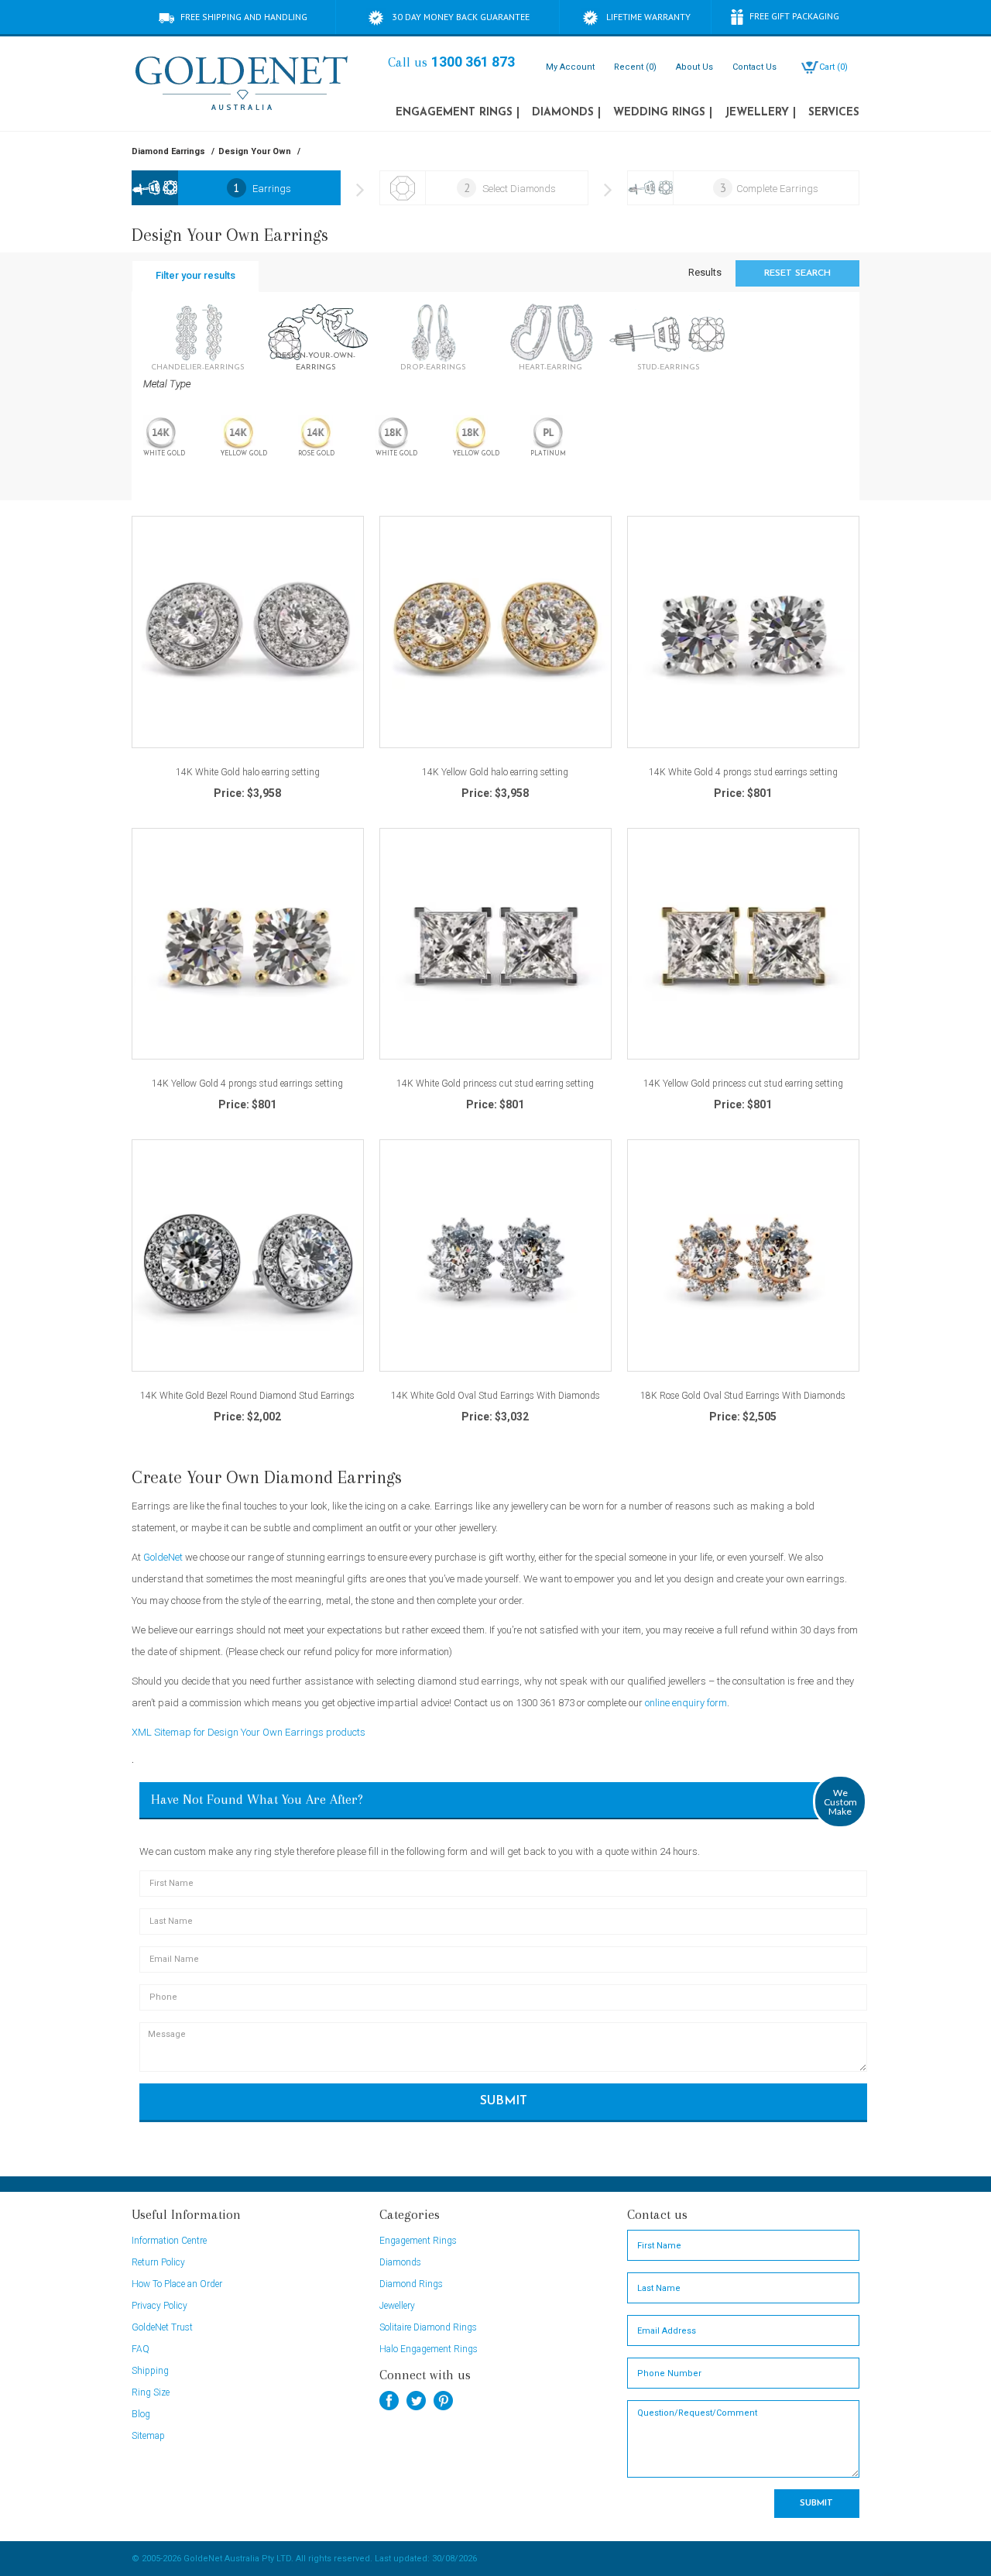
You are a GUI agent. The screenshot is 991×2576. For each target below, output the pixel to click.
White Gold (164, 454)
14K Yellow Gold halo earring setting (495, 773)
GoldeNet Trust (162, 2327)
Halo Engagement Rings (429, 2349)
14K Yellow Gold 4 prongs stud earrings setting (247, 1084)
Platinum (548, 454)
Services (834, 113)
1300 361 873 (473, 62)
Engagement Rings (458, 113)
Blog (141, 2414)
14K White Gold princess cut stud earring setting (495, 1084)
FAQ (141, 2349)
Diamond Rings (411, 2284)
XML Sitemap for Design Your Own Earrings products (249, 1732)
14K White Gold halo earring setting (248, 773)
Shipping (150, 2371)
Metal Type (167, 384)
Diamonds (566, 113)
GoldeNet (163, 1557)
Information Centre (169, 2241)
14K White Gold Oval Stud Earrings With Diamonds (495, 1396)
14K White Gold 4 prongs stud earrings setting (743, 773)
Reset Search (797, 273)
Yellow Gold (244, 454)
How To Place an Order (177, 2284)
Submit (504, 2101)
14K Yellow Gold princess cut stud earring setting (743, 1084)
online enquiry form (686, 1703)
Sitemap (148, 2436)
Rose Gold (316, 454)
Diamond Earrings (168, 151)
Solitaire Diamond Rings (428, 2327)
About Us (694, 67)
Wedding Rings (663, 113)
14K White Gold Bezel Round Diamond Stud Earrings (247, 1396)
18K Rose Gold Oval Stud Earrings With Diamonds (743, 1396)
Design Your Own (255, 151)
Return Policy (158, 2262)
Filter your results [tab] (195, 275)
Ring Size (151, 2392)
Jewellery (760, 113)
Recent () (635, 67)
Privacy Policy (159, 2306)
